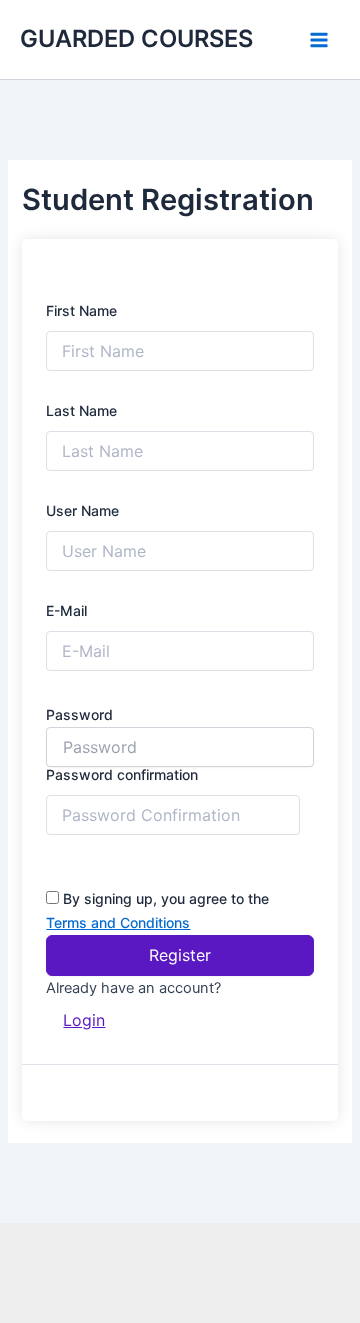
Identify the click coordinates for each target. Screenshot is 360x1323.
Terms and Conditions (118, 922)
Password (79, 714)
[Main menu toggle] (319, 40)
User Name (82, 510)
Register (180, 955)
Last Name (81, 410)
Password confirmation (122, 774)
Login (84, 1020)
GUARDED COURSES (136, 38)
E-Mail (66, 610)
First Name (81, 310)
